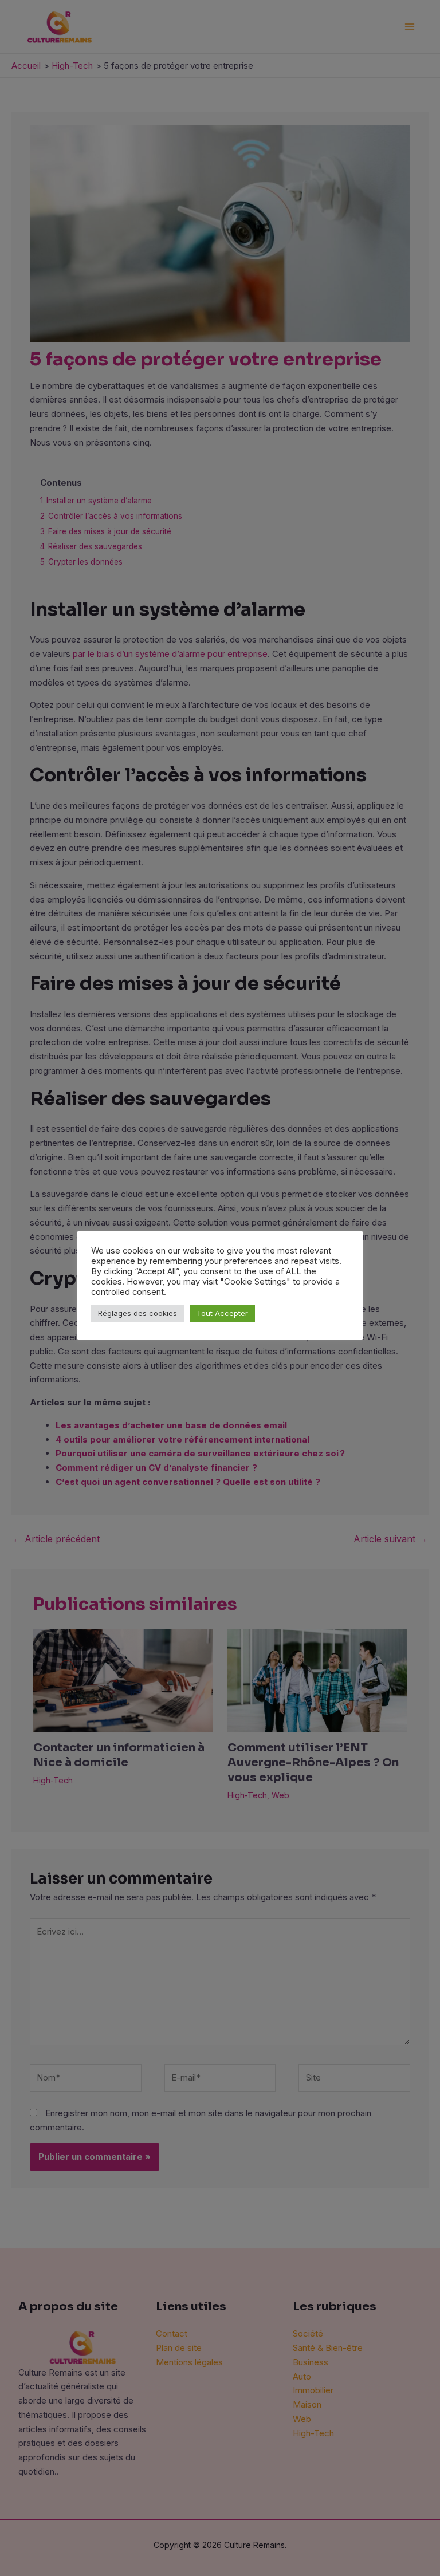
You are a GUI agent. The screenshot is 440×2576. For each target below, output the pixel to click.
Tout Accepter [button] (222, 1313)
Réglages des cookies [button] (137, 1313)
